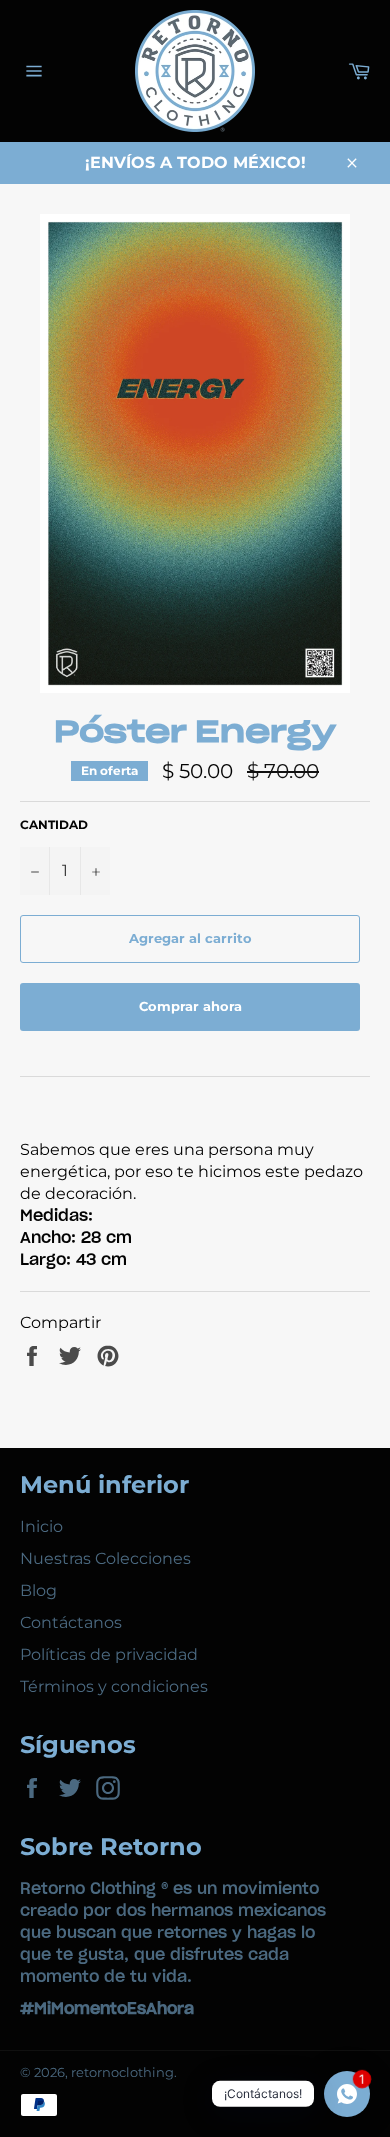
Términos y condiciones (114, 1686)
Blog (38, 1590)
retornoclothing (122, 2072)
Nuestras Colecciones (105, 1558)
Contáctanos (71, 1622)
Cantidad (54, 824)
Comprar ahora (190, 1006)
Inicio (41, 1526)
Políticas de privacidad (109, 1654)
